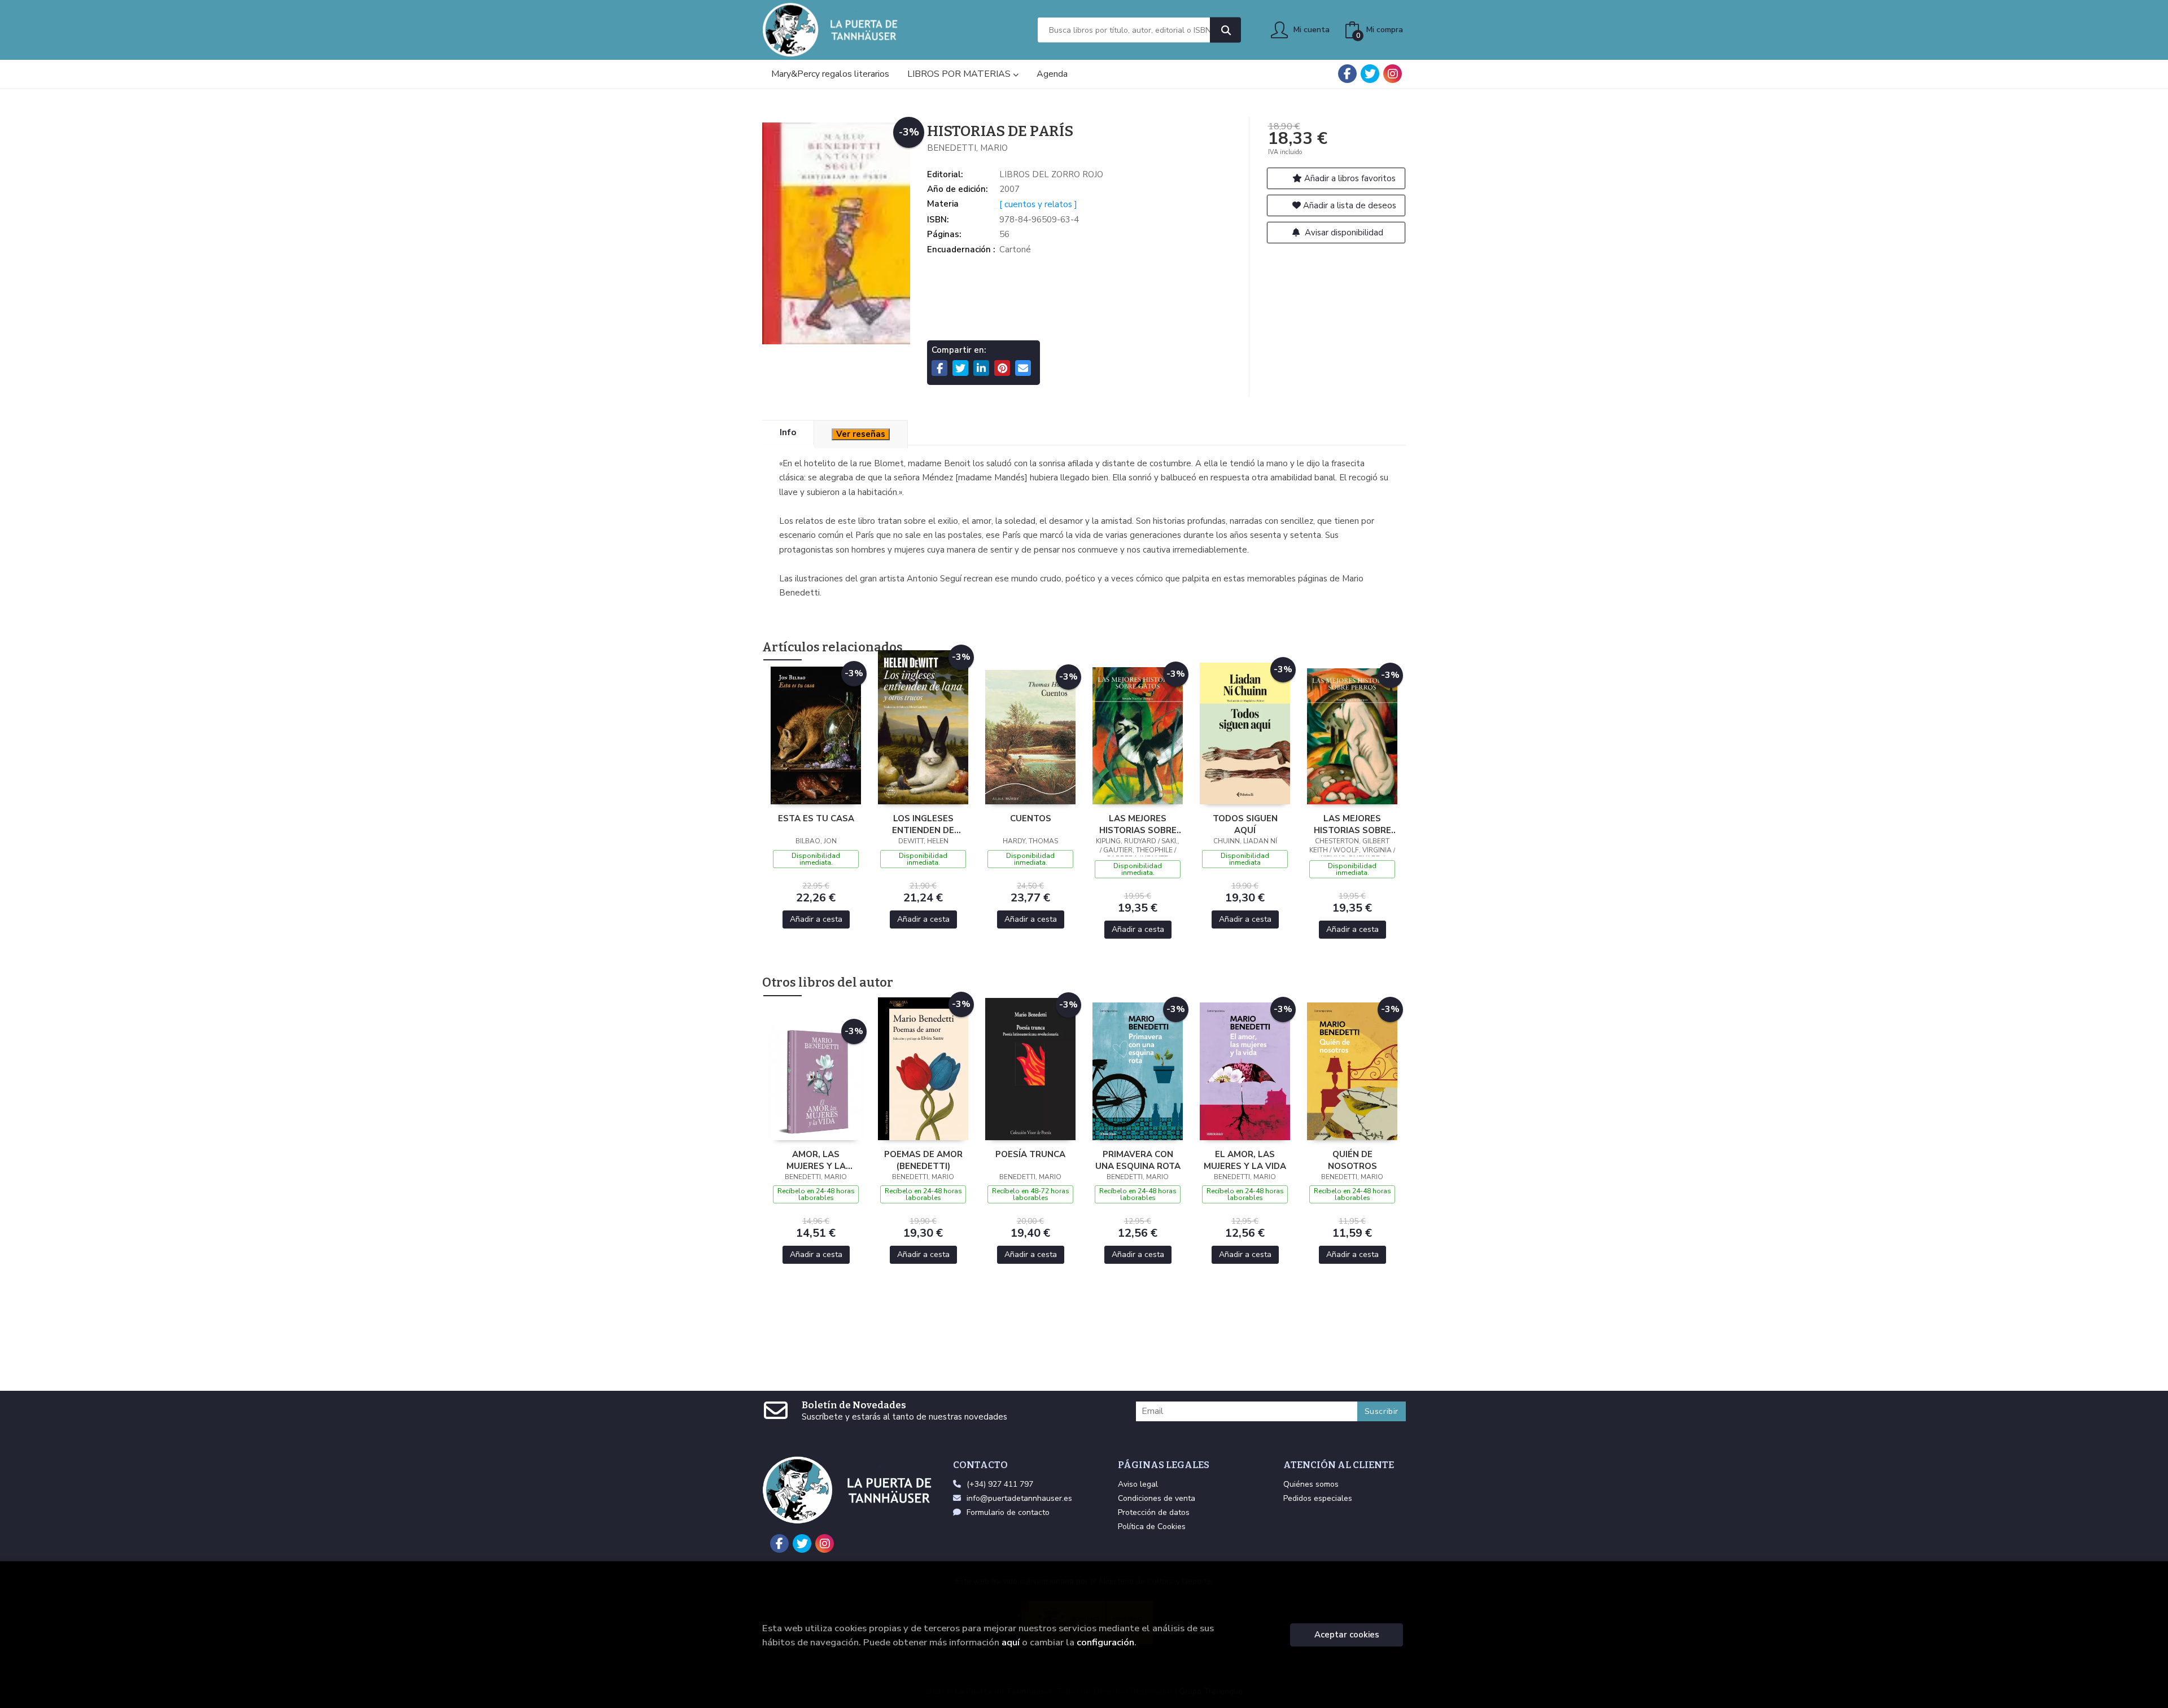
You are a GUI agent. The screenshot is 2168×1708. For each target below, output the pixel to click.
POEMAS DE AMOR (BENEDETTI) (923, 1160)
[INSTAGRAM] (1393, 74)
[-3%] (816, 735)
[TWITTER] (1370, 74)
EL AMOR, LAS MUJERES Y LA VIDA (1245, 1160)
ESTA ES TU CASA (816, 818)
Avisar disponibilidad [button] (1343, 233)
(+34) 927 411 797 (1000, 1484)
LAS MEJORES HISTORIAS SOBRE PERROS (1352, 824)
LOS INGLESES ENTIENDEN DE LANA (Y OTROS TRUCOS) (923, 824)
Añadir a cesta (816, 919)
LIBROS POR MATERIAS (960, 74)
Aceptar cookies (1347, 1635)
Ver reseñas (861, 434)
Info (788, 432)
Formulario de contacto (1008, 1512)
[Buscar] (1225, 30)
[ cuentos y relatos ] (1038, 204)
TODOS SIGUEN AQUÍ (1245, 824)
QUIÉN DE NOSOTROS (1352, 1160)
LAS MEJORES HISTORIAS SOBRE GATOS (1138, 824)
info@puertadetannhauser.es (1019, 1498)
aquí (1011, 1642)
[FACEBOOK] (1347, 74)
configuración (1105, 1642)
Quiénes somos (1311, 1484)
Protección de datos (1154, 1512)
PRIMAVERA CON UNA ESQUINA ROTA (1138, 1160)
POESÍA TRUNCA (1030, 1154)
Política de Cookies (1152, 1527)
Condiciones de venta (1157, 1498)
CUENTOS (1031, 818)
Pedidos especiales (1318, 1498)
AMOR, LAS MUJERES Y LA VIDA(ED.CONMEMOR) (816, 1160)
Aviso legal (1138, 1484)
